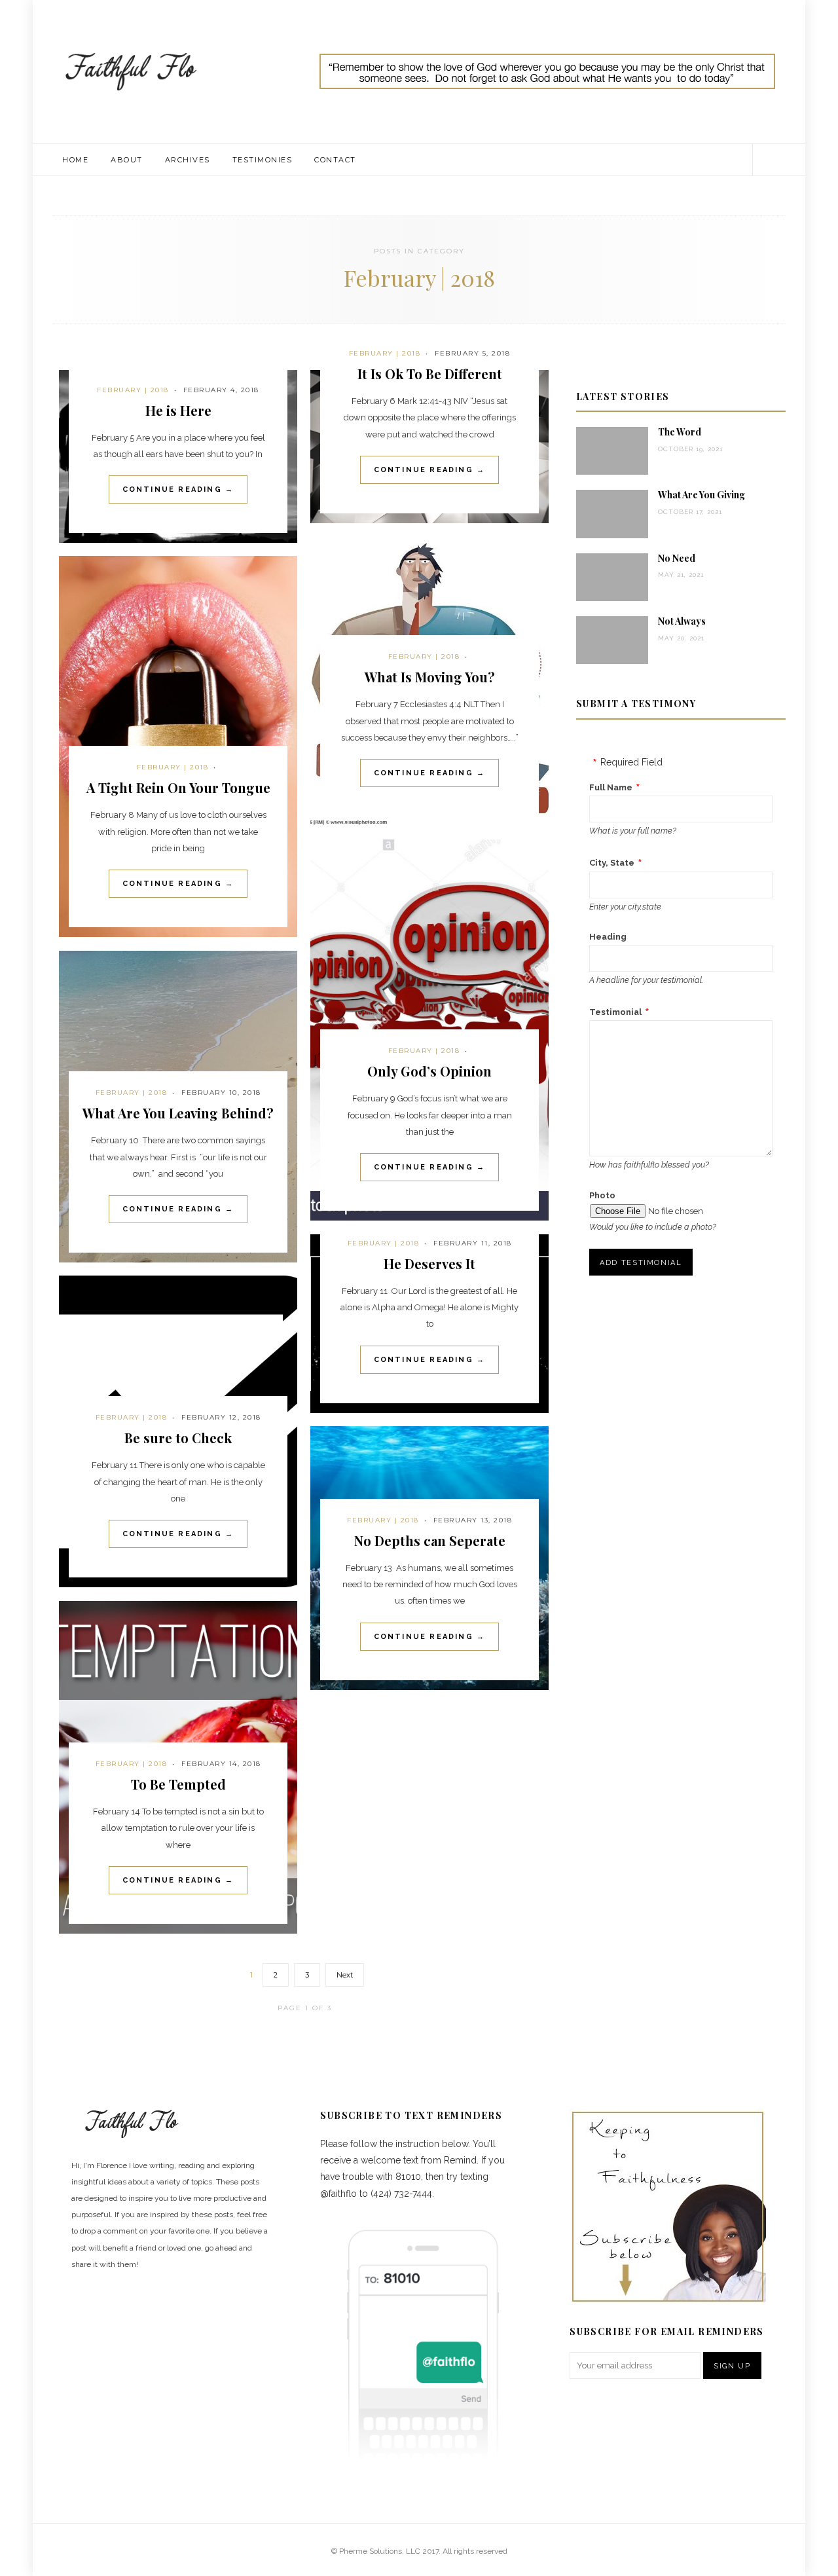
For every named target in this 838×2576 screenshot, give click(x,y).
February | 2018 (133, 390)
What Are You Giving (701, 495)
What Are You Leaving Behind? (178, 1113)
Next (345, 1975)
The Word (680, 432)
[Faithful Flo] (131, 71)
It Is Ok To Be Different (430, 374)
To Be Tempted (178, 1784)
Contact (335, 160)
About (127, 160)
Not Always (682, 621)
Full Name (611, 787)
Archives (188, 160)
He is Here (178, 410)
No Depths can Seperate (430, 1540)
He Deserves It (429, 1263)
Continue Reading (178, 489)
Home (75, 160)
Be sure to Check (178, 1438)
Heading (608, 937)
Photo (602, 1195)
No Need (677, 558)
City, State (612, 863)
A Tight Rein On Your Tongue (178, 787)
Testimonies (263, 160)
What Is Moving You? (430, 677)
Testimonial (615, 1012)
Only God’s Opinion (429, 1071)
